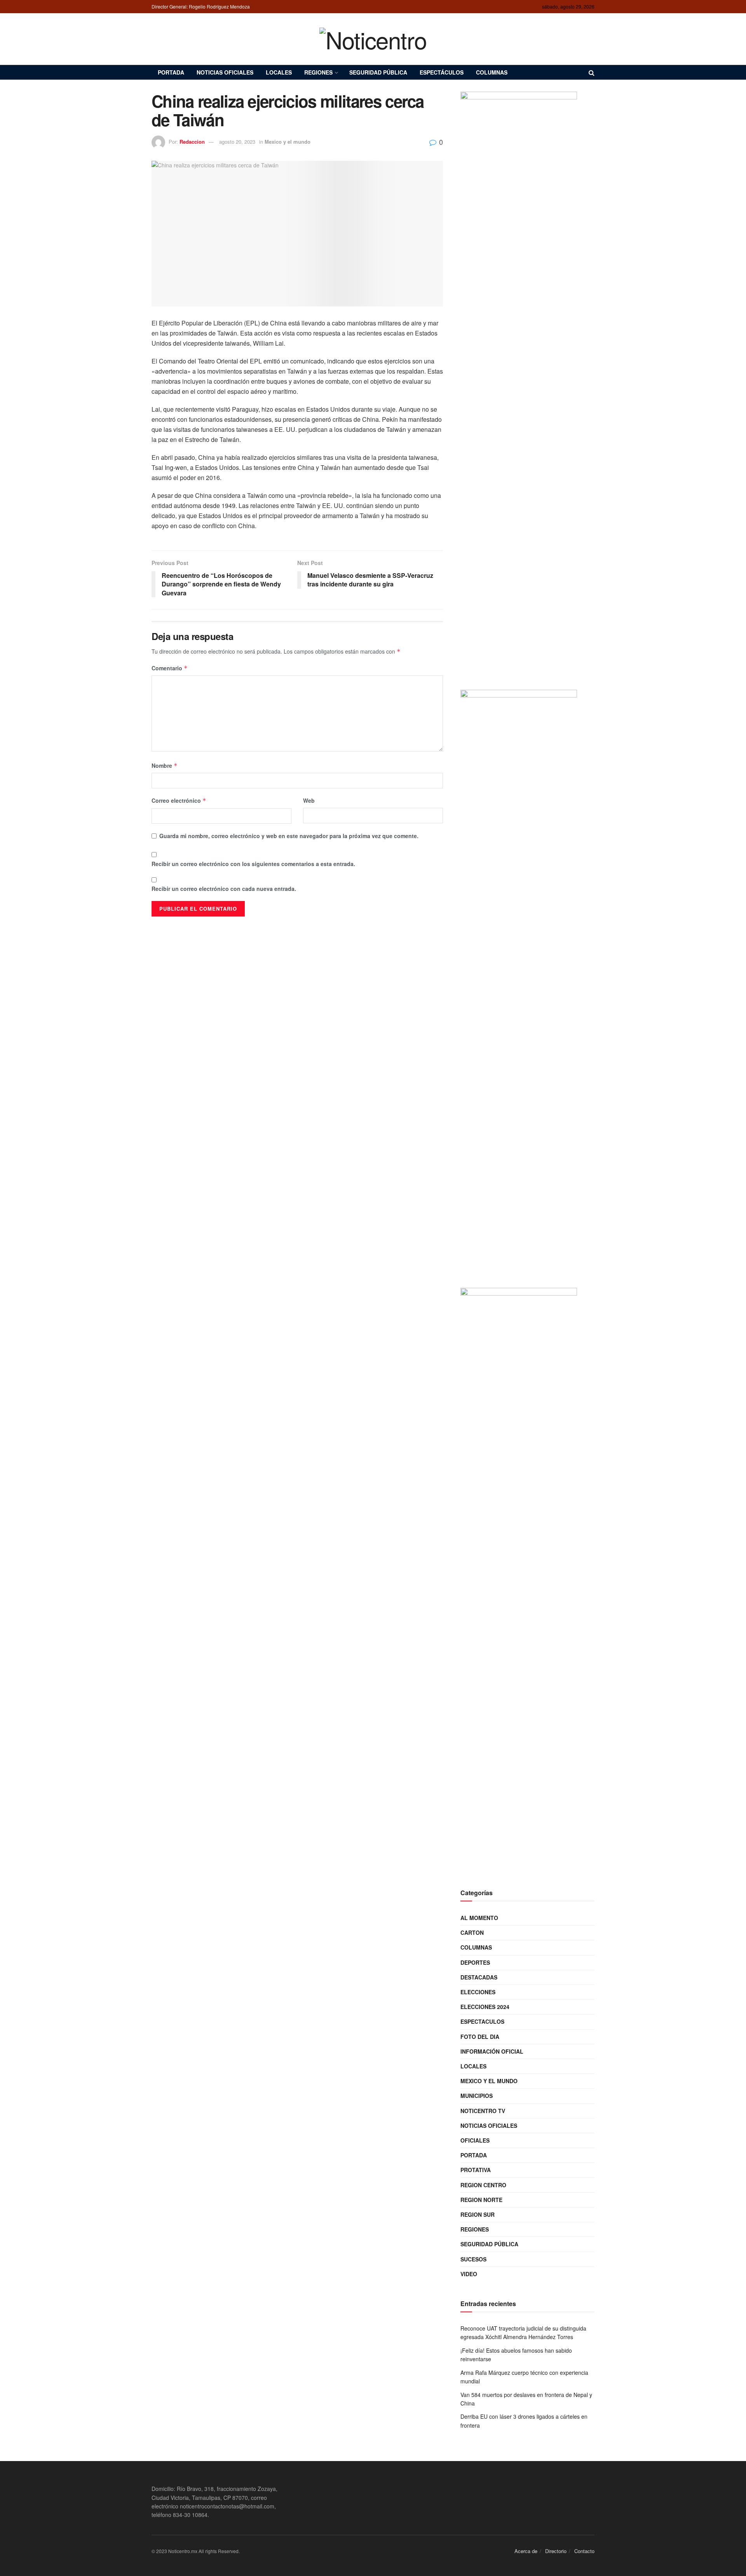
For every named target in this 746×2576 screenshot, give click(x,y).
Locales (279, 72)
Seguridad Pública (378, 72)
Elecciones (478, 1992)
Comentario (170, 668)
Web (309, 800)
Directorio (556, 2551)
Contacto (584, 2551)
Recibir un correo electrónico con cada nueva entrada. (224, 889)
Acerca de (526, 2551)
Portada (171, 72)
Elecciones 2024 (485, 2007)
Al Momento (479, 1918)
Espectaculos (482, 2021)
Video (469, 2274)
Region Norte (481, 2200)
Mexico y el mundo (288, 142)
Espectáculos (442, 72)
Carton (472, 1932)
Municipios (477, 2096)
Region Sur (478, 2214)
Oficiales (475, 2140)
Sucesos (473, 2259)
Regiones (318, 72)
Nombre (165, 765)
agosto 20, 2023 (237, 142)
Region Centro (483, 2185)
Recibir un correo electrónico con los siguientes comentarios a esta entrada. (253, 864)
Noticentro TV (483, 2111)
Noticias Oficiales (225, 72)
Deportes (475, 1962)
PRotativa (476, 2170)
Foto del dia (480, 2037)
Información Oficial (492, 2051)
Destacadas (479, 1977)
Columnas (492, 72)
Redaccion (192, 142)
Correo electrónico (179, 800)
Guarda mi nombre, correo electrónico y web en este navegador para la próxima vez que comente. (289, 836)
